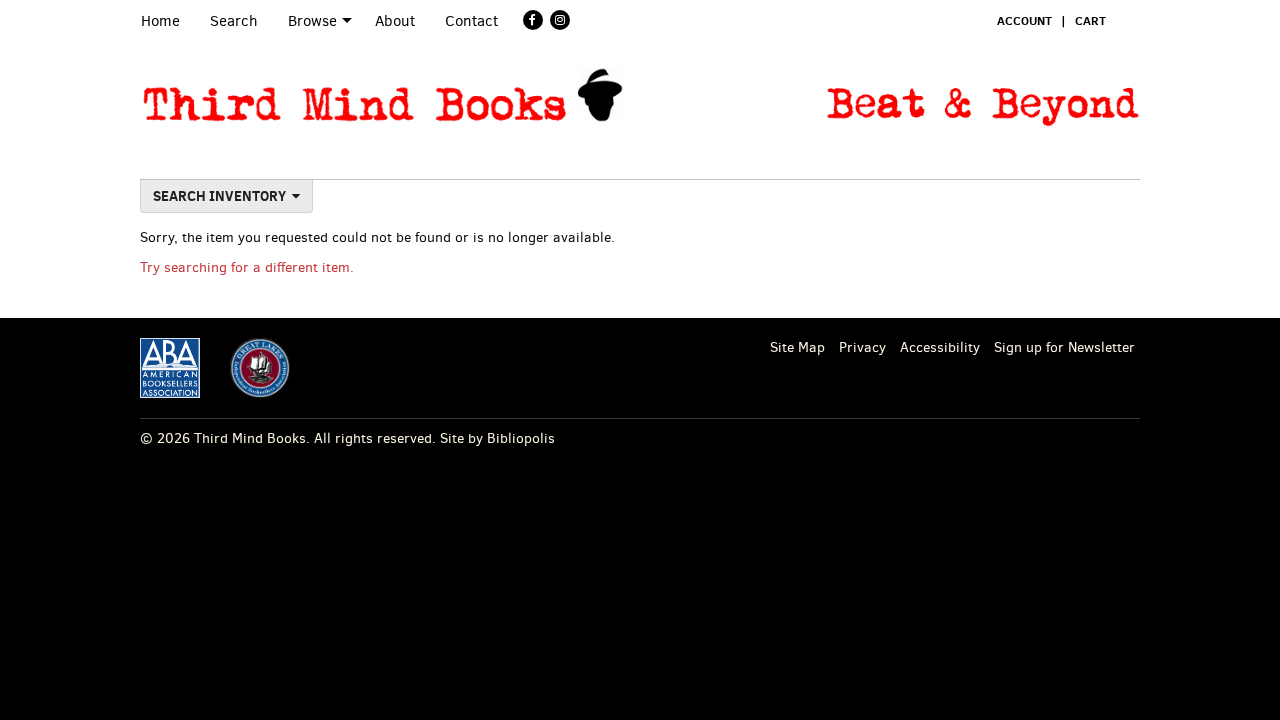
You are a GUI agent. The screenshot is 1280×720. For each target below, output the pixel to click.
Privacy (862, 347)
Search (234, 21)
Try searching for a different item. (247, 267)
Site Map (797, 347)
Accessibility (940, 347)
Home (160, 21)
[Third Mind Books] (382, 95)
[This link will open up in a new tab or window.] (170, 367)
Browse (312, 21)
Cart (1090, 20)
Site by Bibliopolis (497, 438)
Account (1024, 20)
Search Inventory (219, 196)
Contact (471, 21)
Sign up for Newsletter (1064, 347)
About (395, 21)
